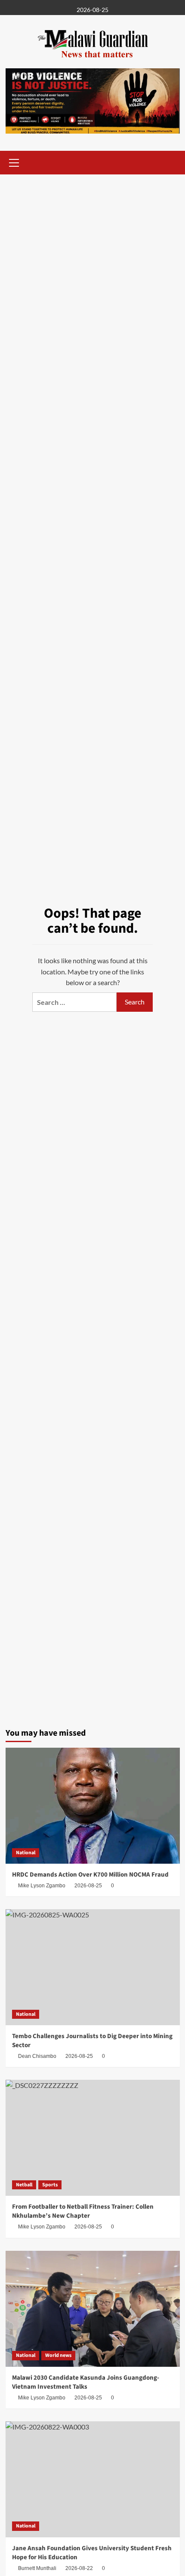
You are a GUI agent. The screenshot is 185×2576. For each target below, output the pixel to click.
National (26, 1853)
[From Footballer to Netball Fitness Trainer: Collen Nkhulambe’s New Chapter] (93, 2138)
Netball (24, 2185)
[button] (14, 162)
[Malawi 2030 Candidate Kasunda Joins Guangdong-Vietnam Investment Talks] (93, 2309)
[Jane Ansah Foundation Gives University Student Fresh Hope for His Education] (93, 2479)
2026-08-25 (88, 1886)
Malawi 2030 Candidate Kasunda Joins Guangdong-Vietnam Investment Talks (86, 2382)
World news (58, 2355)
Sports (50, 2185)
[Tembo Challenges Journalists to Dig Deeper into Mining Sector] (93, 1967)
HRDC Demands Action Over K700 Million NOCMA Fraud (90, 1875)
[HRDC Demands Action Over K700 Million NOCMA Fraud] (93, 1806)
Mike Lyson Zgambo (42, 1886)
